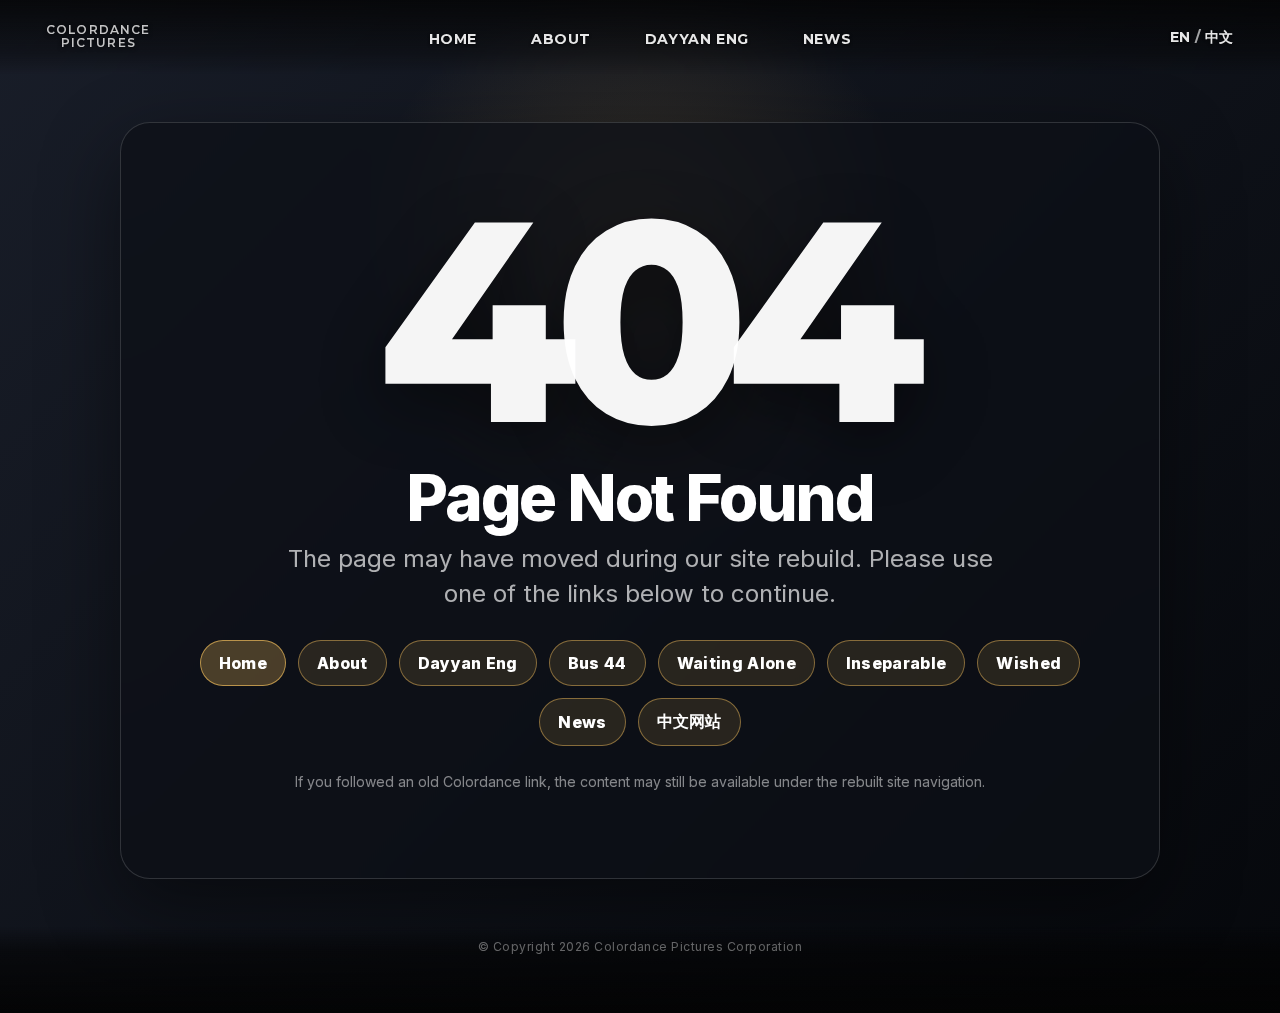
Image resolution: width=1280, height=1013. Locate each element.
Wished (1028, 663)
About (342, 663)
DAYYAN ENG (697, 39)
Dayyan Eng (468, 663)
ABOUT (561, 39)
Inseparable (896, 663)
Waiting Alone (736, 663)
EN (1180, 37)
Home (243, 663)
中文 (1219, 37)
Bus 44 (597, 663)
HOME (453, 39)
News (582, 722)
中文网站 (689, 721)
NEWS (827, 39)
